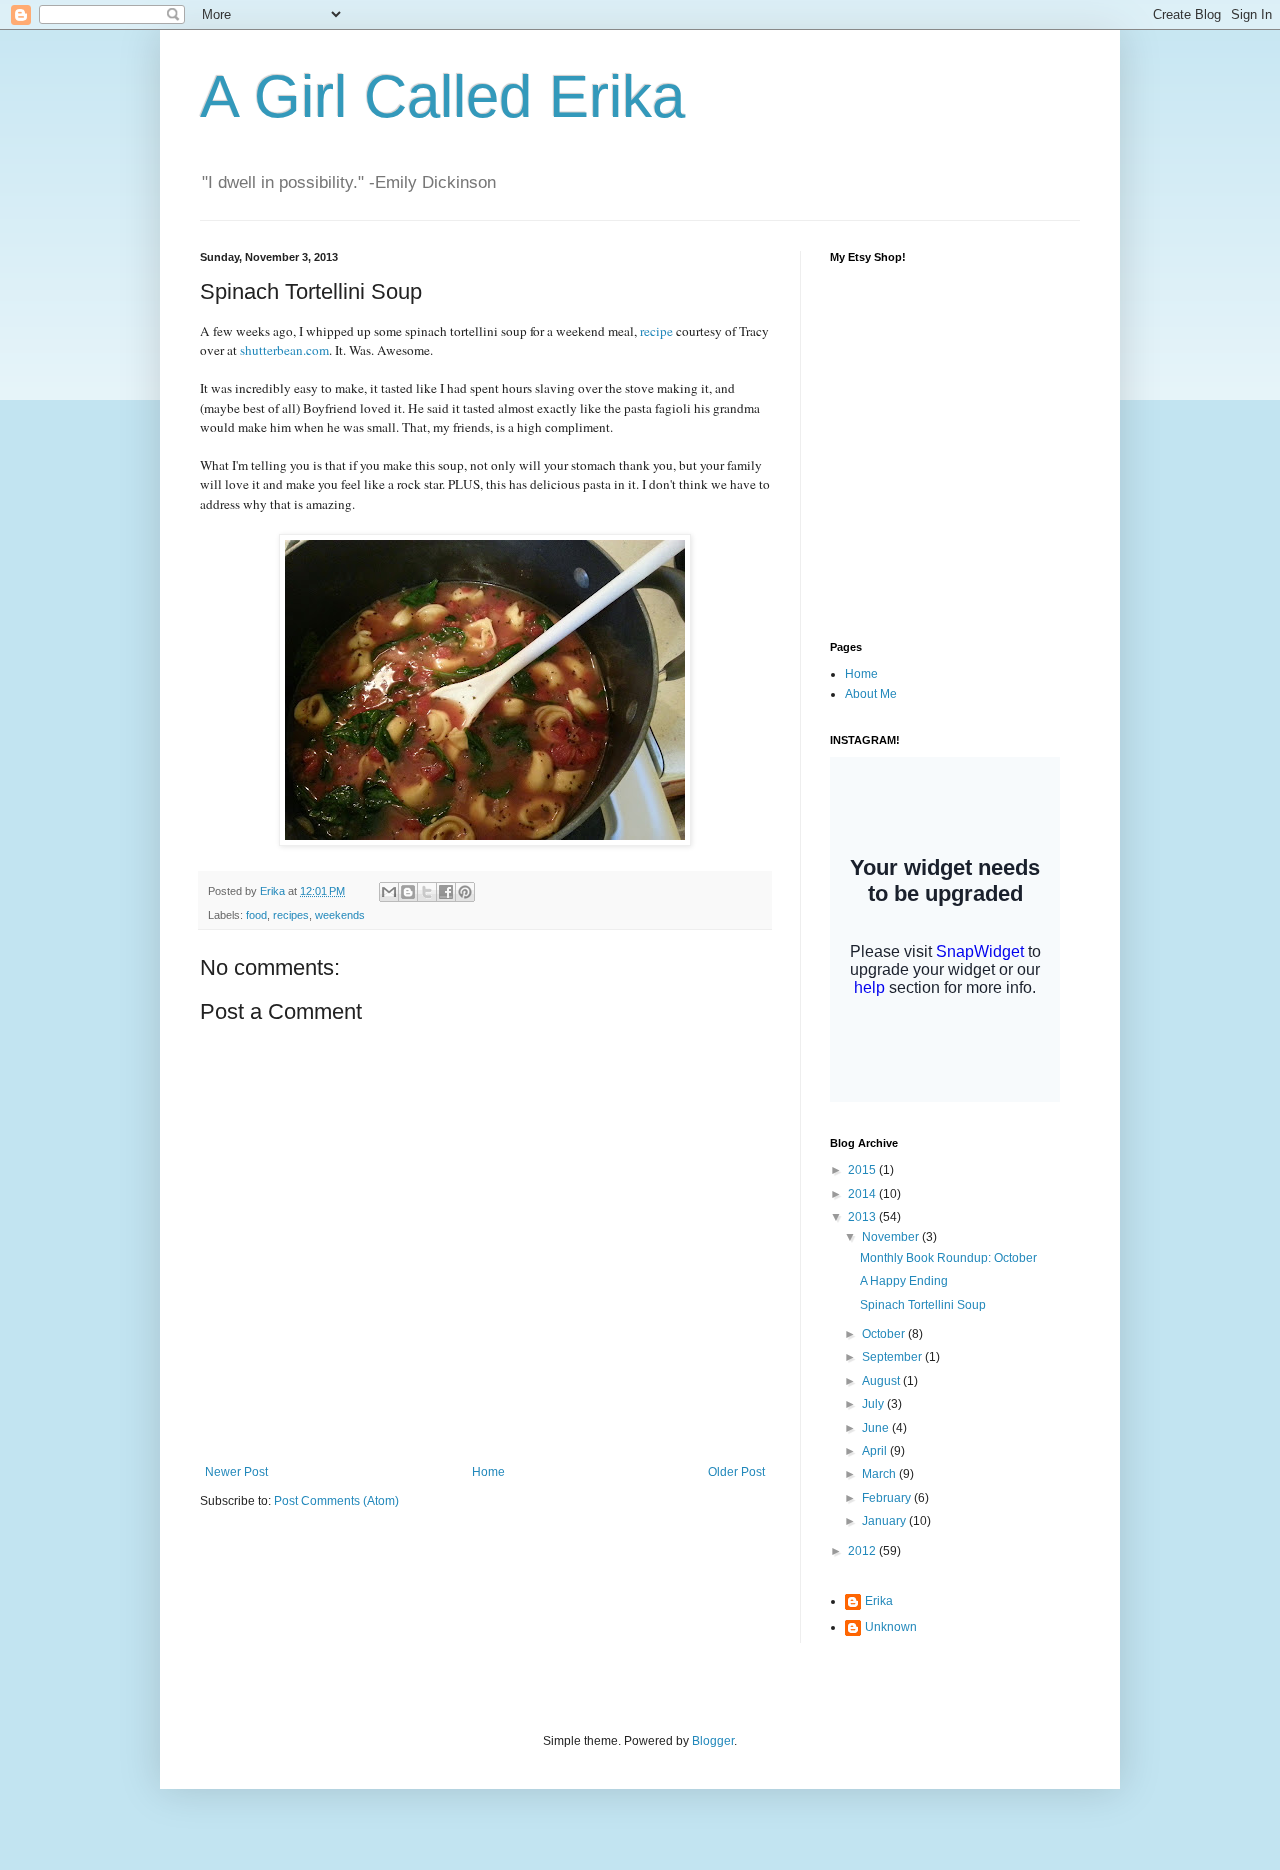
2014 (863, 1194)
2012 (863, 1551)
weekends (340, 915)
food (256, 915)
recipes (291, 915)
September (893, 1357)
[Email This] (389, 892)
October (885, 1334)
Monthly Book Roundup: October (948, 1258)
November (892, 1237)
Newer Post (236, 1472)
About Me (871, 694)
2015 (863, 1170)
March (880, 1474)
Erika (879, 1601)
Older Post (736, 1472)
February (888, 1498)
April (876, 1451)
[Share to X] (427, 892)
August (882, 1381)
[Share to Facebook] (446, 892)
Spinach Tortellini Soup (923, 1305)
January (885, 1521)
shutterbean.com (284, 350)
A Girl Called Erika (442, 96)
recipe (656, 331)
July (874, 1404)
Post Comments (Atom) (336, 1501)
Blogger (713, 1741)
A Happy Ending (904, 1281)
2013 (863, 1217)
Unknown (891, 1627)
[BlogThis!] (408, 892)
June (877, 1428)
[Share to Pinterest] (465, 892)
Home (488, 1472)
